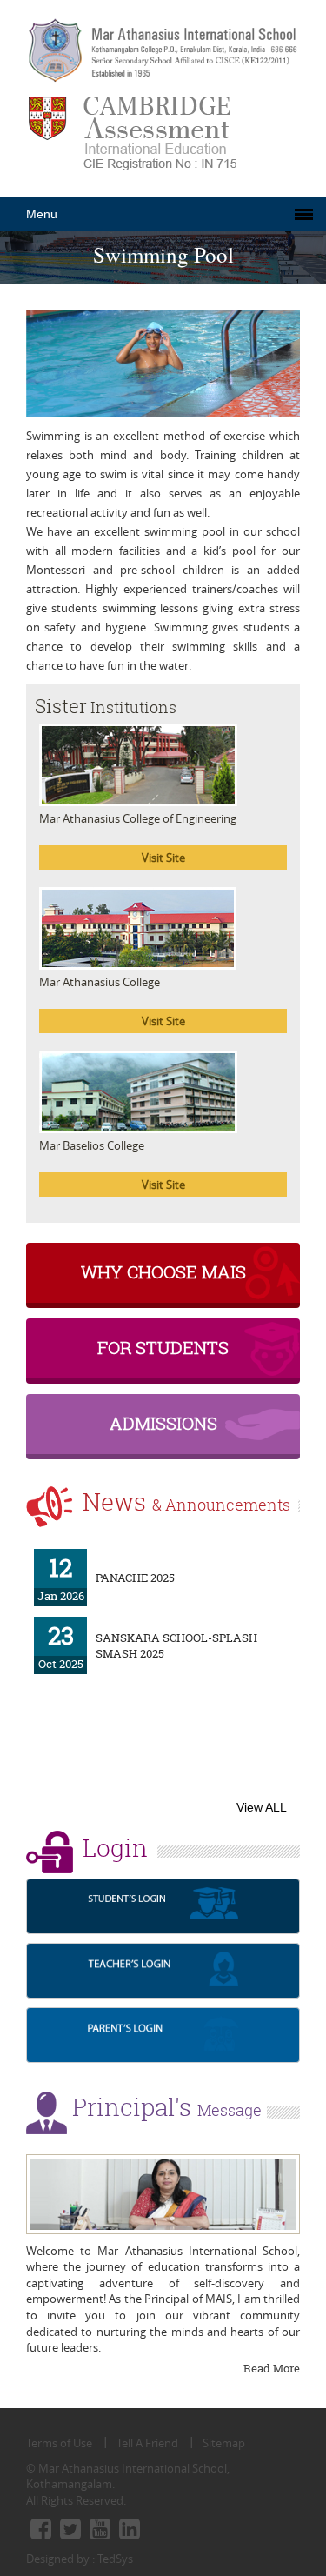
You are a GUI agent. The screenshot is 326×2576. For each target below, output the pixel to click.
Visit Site (163, 858)
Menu (42, 214)
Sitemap (224, 2443)
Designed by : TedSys (80, 2559)
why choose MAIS (163, 1272)
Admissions (163, 1423)
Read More (272, 2368)
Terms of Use (59, 2443)
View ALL (262, 1807)
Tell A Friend (147, 2443)
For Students (163, 1348)
